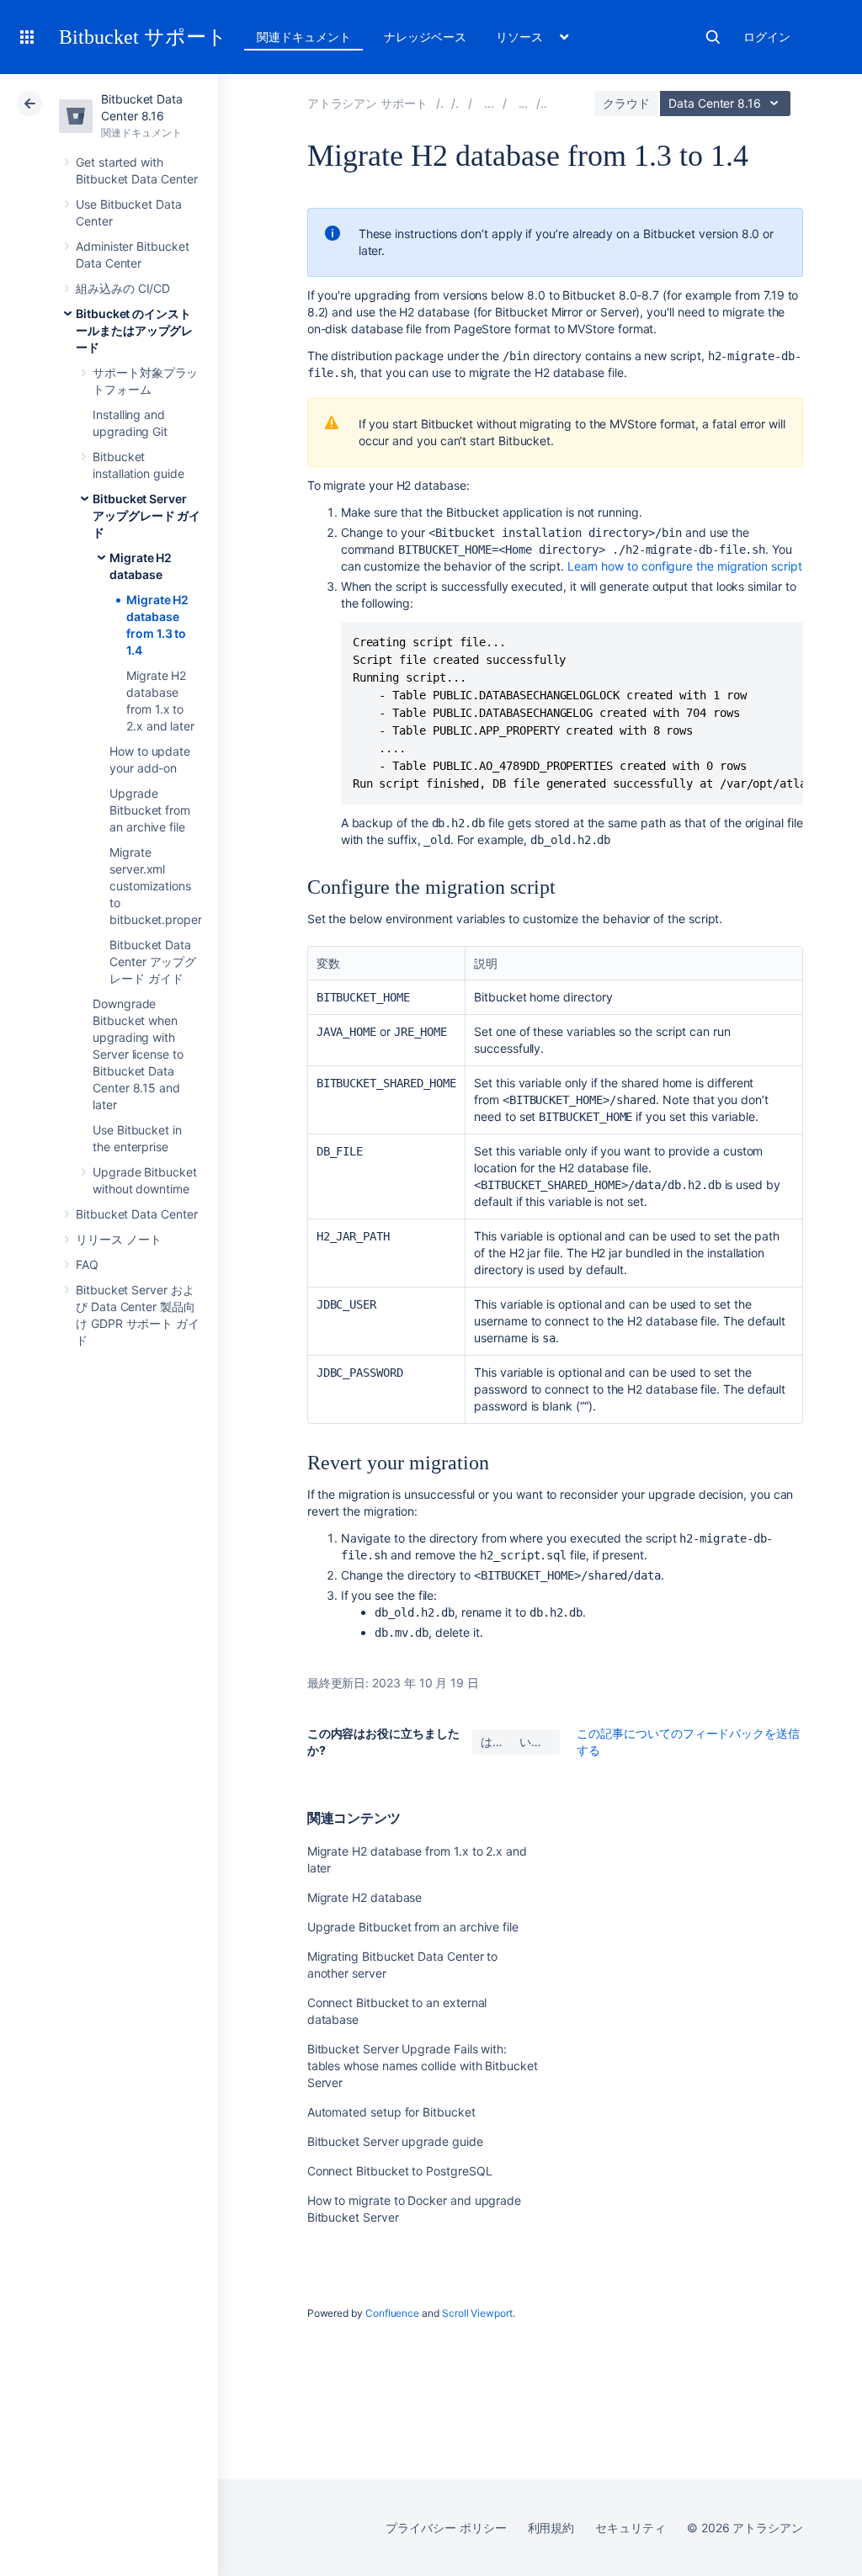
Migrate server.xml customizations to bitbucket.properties (165, 886)
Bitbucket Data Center (137, 1214)
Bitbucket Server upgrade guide (395, 2141)
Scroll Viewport (477, 2313)
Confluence (392, 2313)
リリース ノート (118, 1239)
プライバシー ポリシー (446, 2528)
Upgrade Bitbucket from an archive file (150, 810)
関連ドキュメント (303, 37)
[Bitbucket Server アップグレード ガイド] (524, 103)
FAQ (87, 1264)
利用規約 (551, 2528)
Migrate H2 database (365, 1897)
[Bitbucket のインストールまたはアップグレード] (489, 103)
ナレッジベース (425, 37)
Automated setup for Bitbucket (391, 2112)
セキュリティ (631, 2528)
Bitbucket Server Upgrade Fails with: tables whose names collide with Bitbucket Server (423, 2066)
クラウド (626, 103)
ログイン (767, 37)
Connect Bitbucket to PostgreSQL (400, 2171)
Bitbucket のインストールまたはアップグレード (134, 330)
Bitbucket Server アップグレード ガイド (146, 515)
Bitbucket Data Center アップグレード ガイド (153, 961)
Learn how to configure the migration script (685, 566)
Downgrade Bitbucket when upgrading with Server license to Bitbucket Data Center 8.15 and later (138, 1054)
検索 (713, 37)
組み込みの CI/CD (123, 288)
